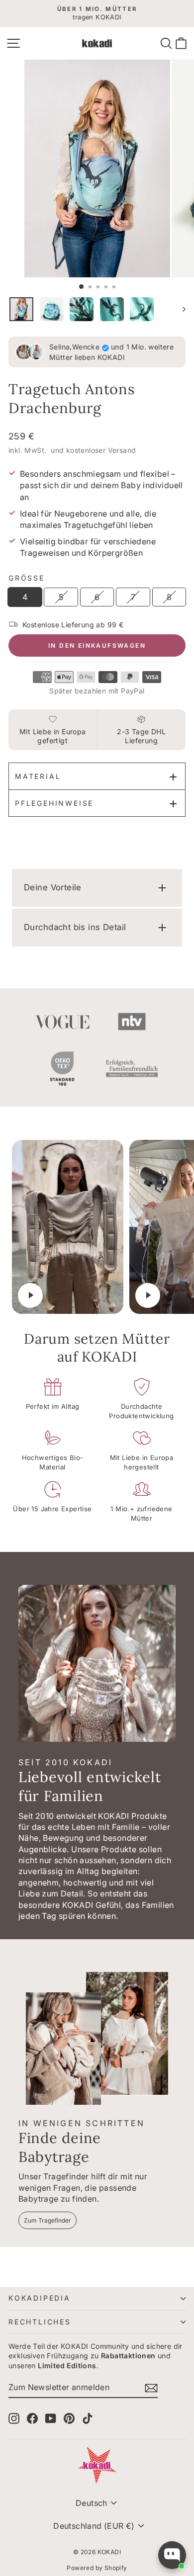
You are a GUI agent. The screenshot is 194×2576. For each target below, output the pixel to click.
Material (38, 776)
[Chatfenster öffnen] (172, 2555)
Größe (27, 578)
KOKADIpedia (40, 2298)
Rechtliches (40, 2322)
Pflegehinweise (54, 803)
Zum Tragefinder (48, 2220)
